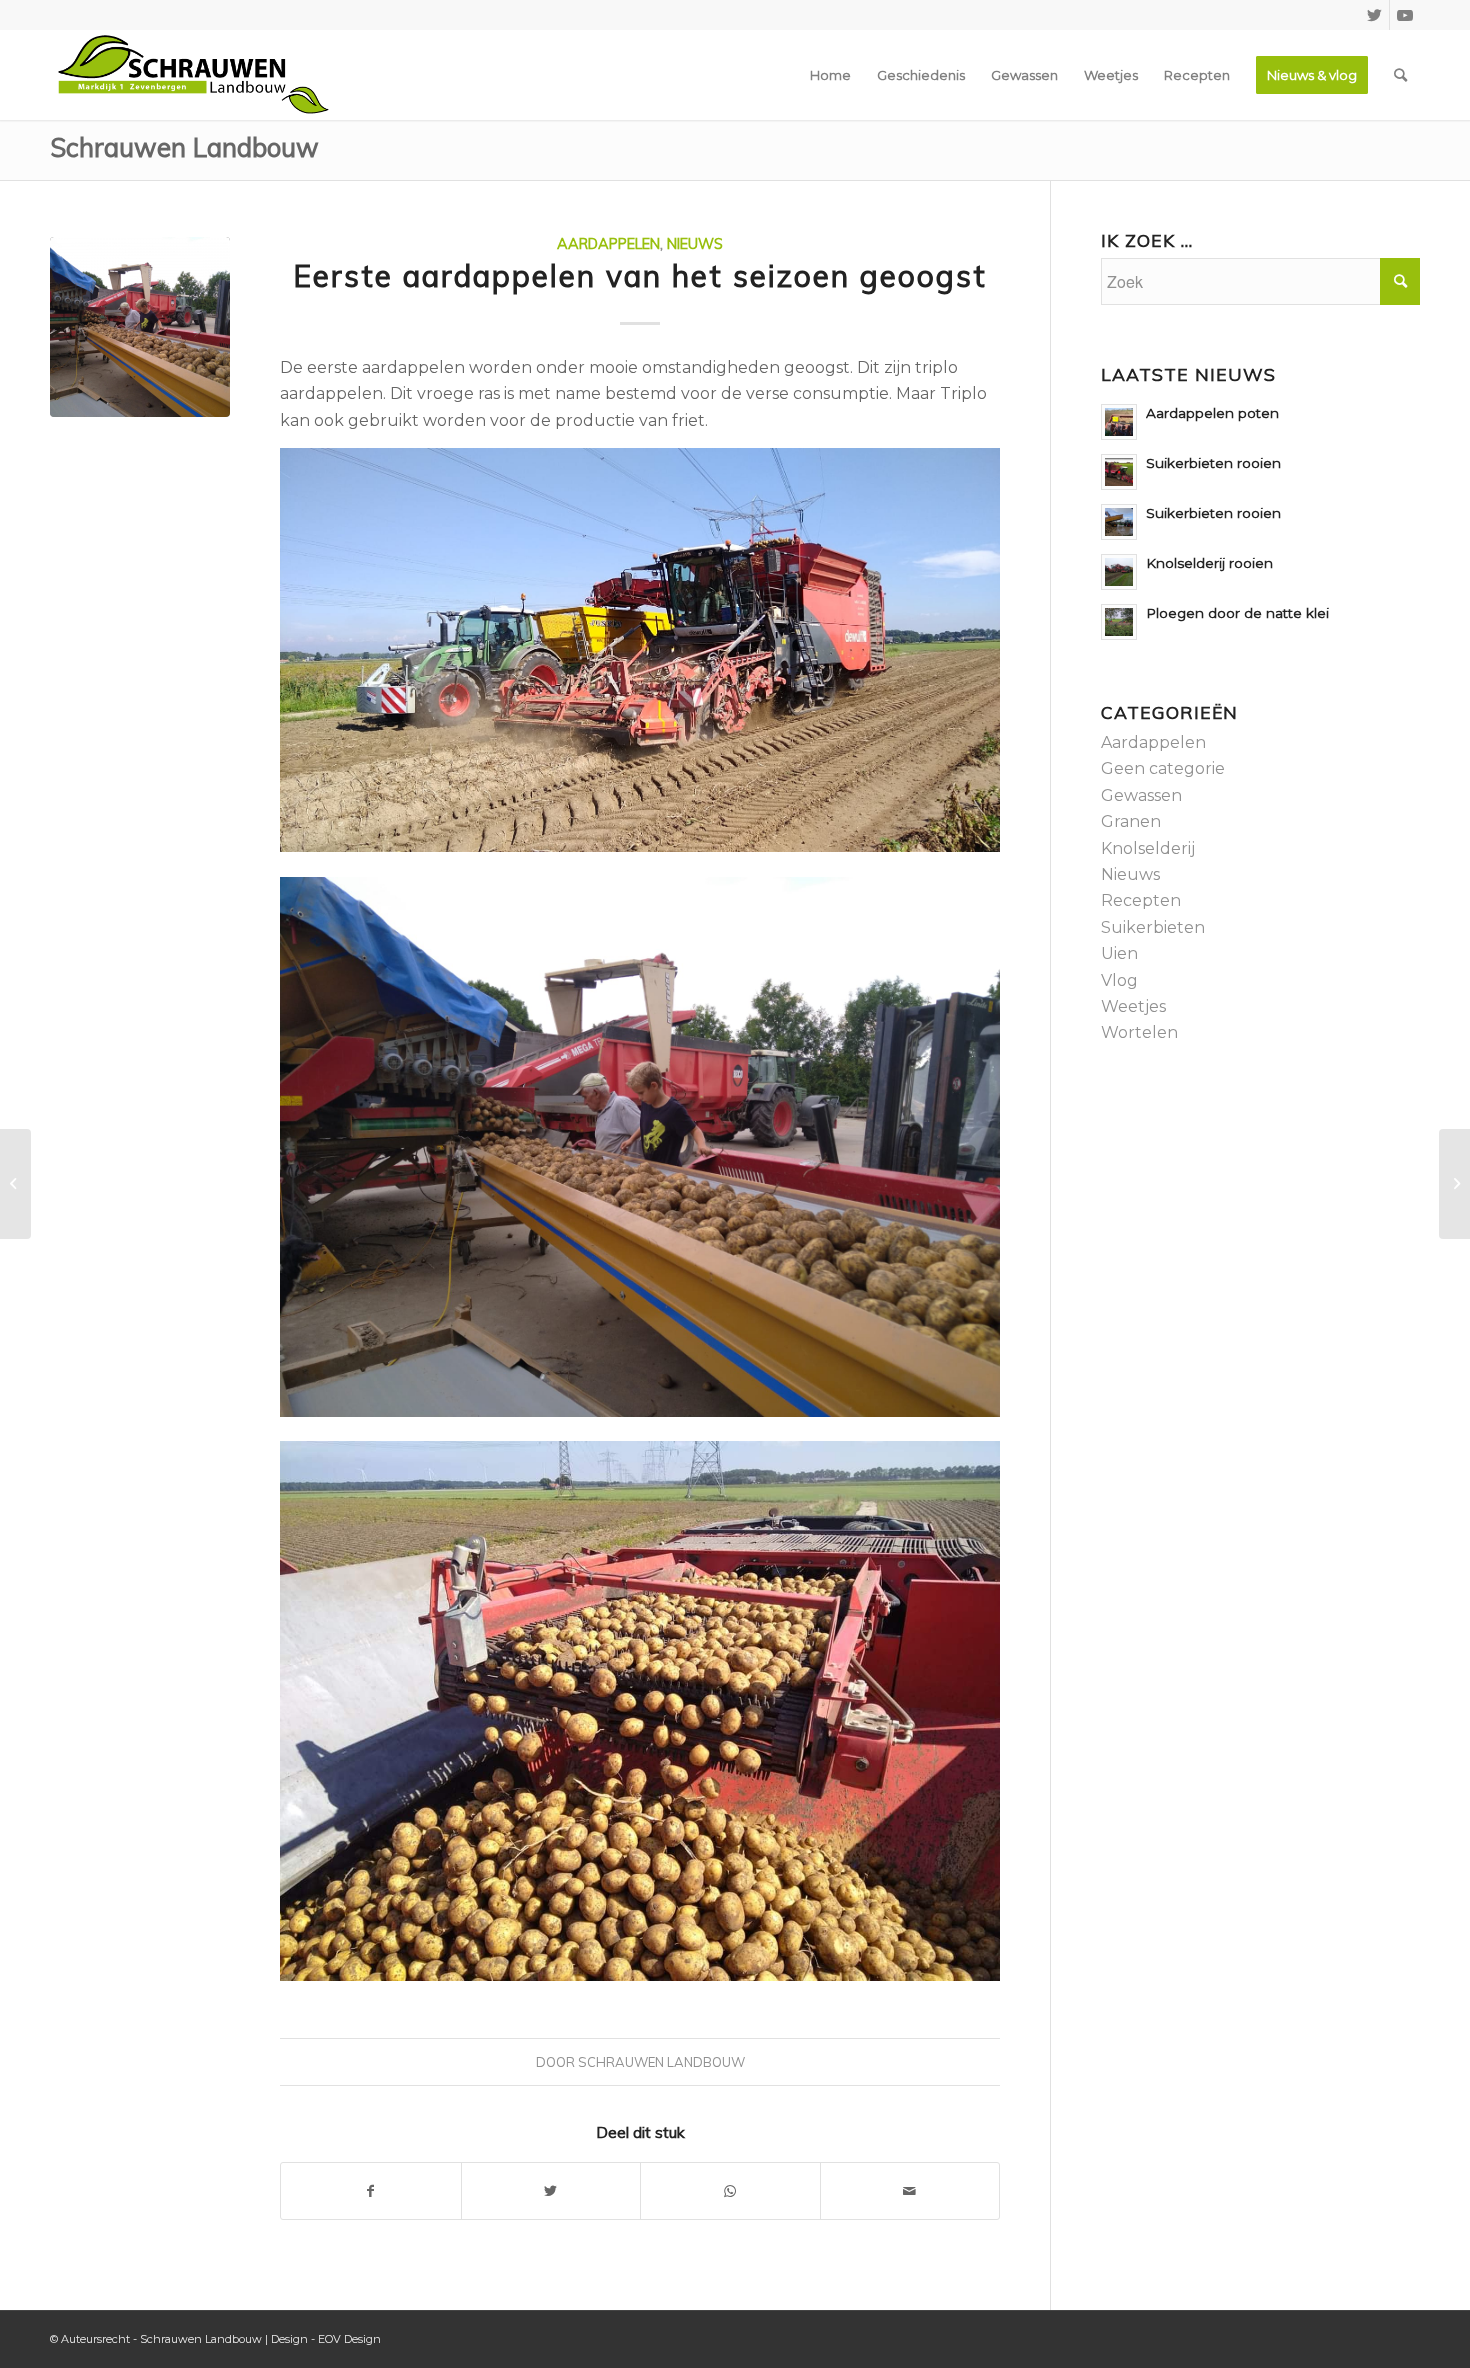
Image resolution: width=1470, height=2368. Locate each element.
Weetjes (1133, 1006)
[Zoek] (1400, 75)
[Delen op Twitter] (551, 2191)
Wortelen (1139, 1032)
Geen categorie (1163, 768)
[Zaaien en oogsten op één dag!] (1454, 1184)
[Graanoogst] (15, 1184)
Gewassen (1141, 795)
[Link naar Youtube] (1405, 15)
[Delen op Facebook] (371, 2191)
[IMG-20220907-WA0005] (140, 327)
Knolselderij (1148, 848)
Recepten (1141, 900)
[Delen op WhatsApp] (730, 2191)
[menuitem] (830, 75)
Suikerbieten (1153, 927)
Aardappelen (608, 244)
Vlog (1119, 980)
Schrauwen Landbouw (184, 147)
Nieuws (695, 244)
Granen (1131, 821)
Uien (1119, 953)
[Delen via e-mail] (910, 2191)
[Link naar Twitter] (1374, 15)
